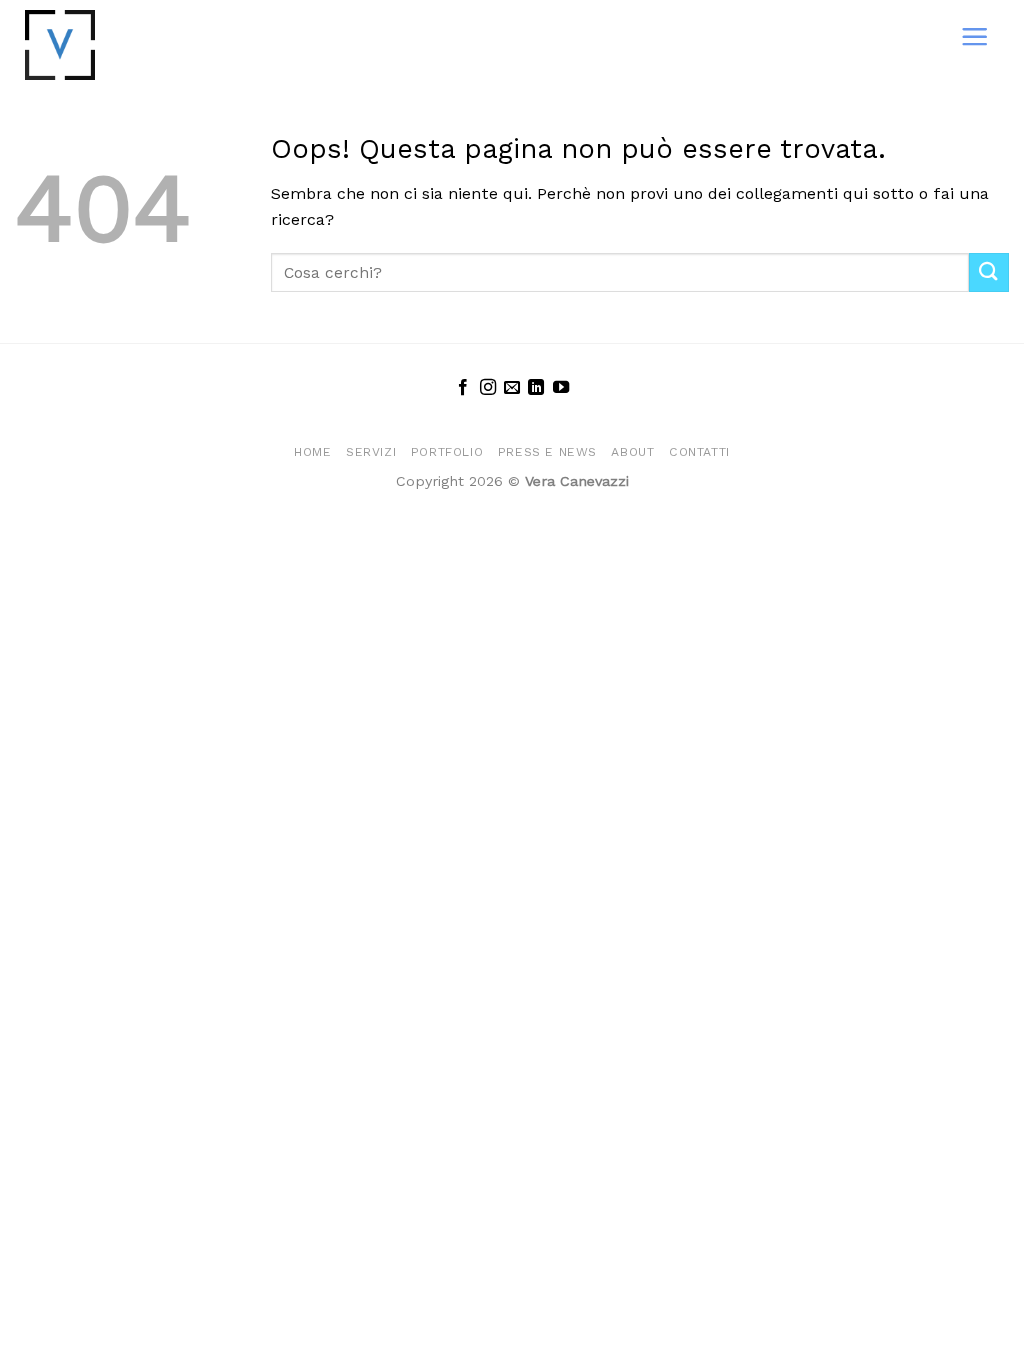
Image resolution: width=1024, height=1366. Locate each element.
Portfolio (447, 452)
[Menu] (974, 36)
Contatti (699, 452)
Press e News (547, 452)
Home (312, 452)
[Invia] (989, 272)
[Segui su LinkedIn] (536, 388)
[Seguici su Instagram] (487, 388)
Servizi (371, 452)
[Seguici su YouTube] (561, 388)
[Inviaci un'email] (512, 388)
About (632, 452)
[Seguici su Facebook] (463, 388)
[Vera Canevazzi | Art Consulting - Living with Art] (103, 45)
